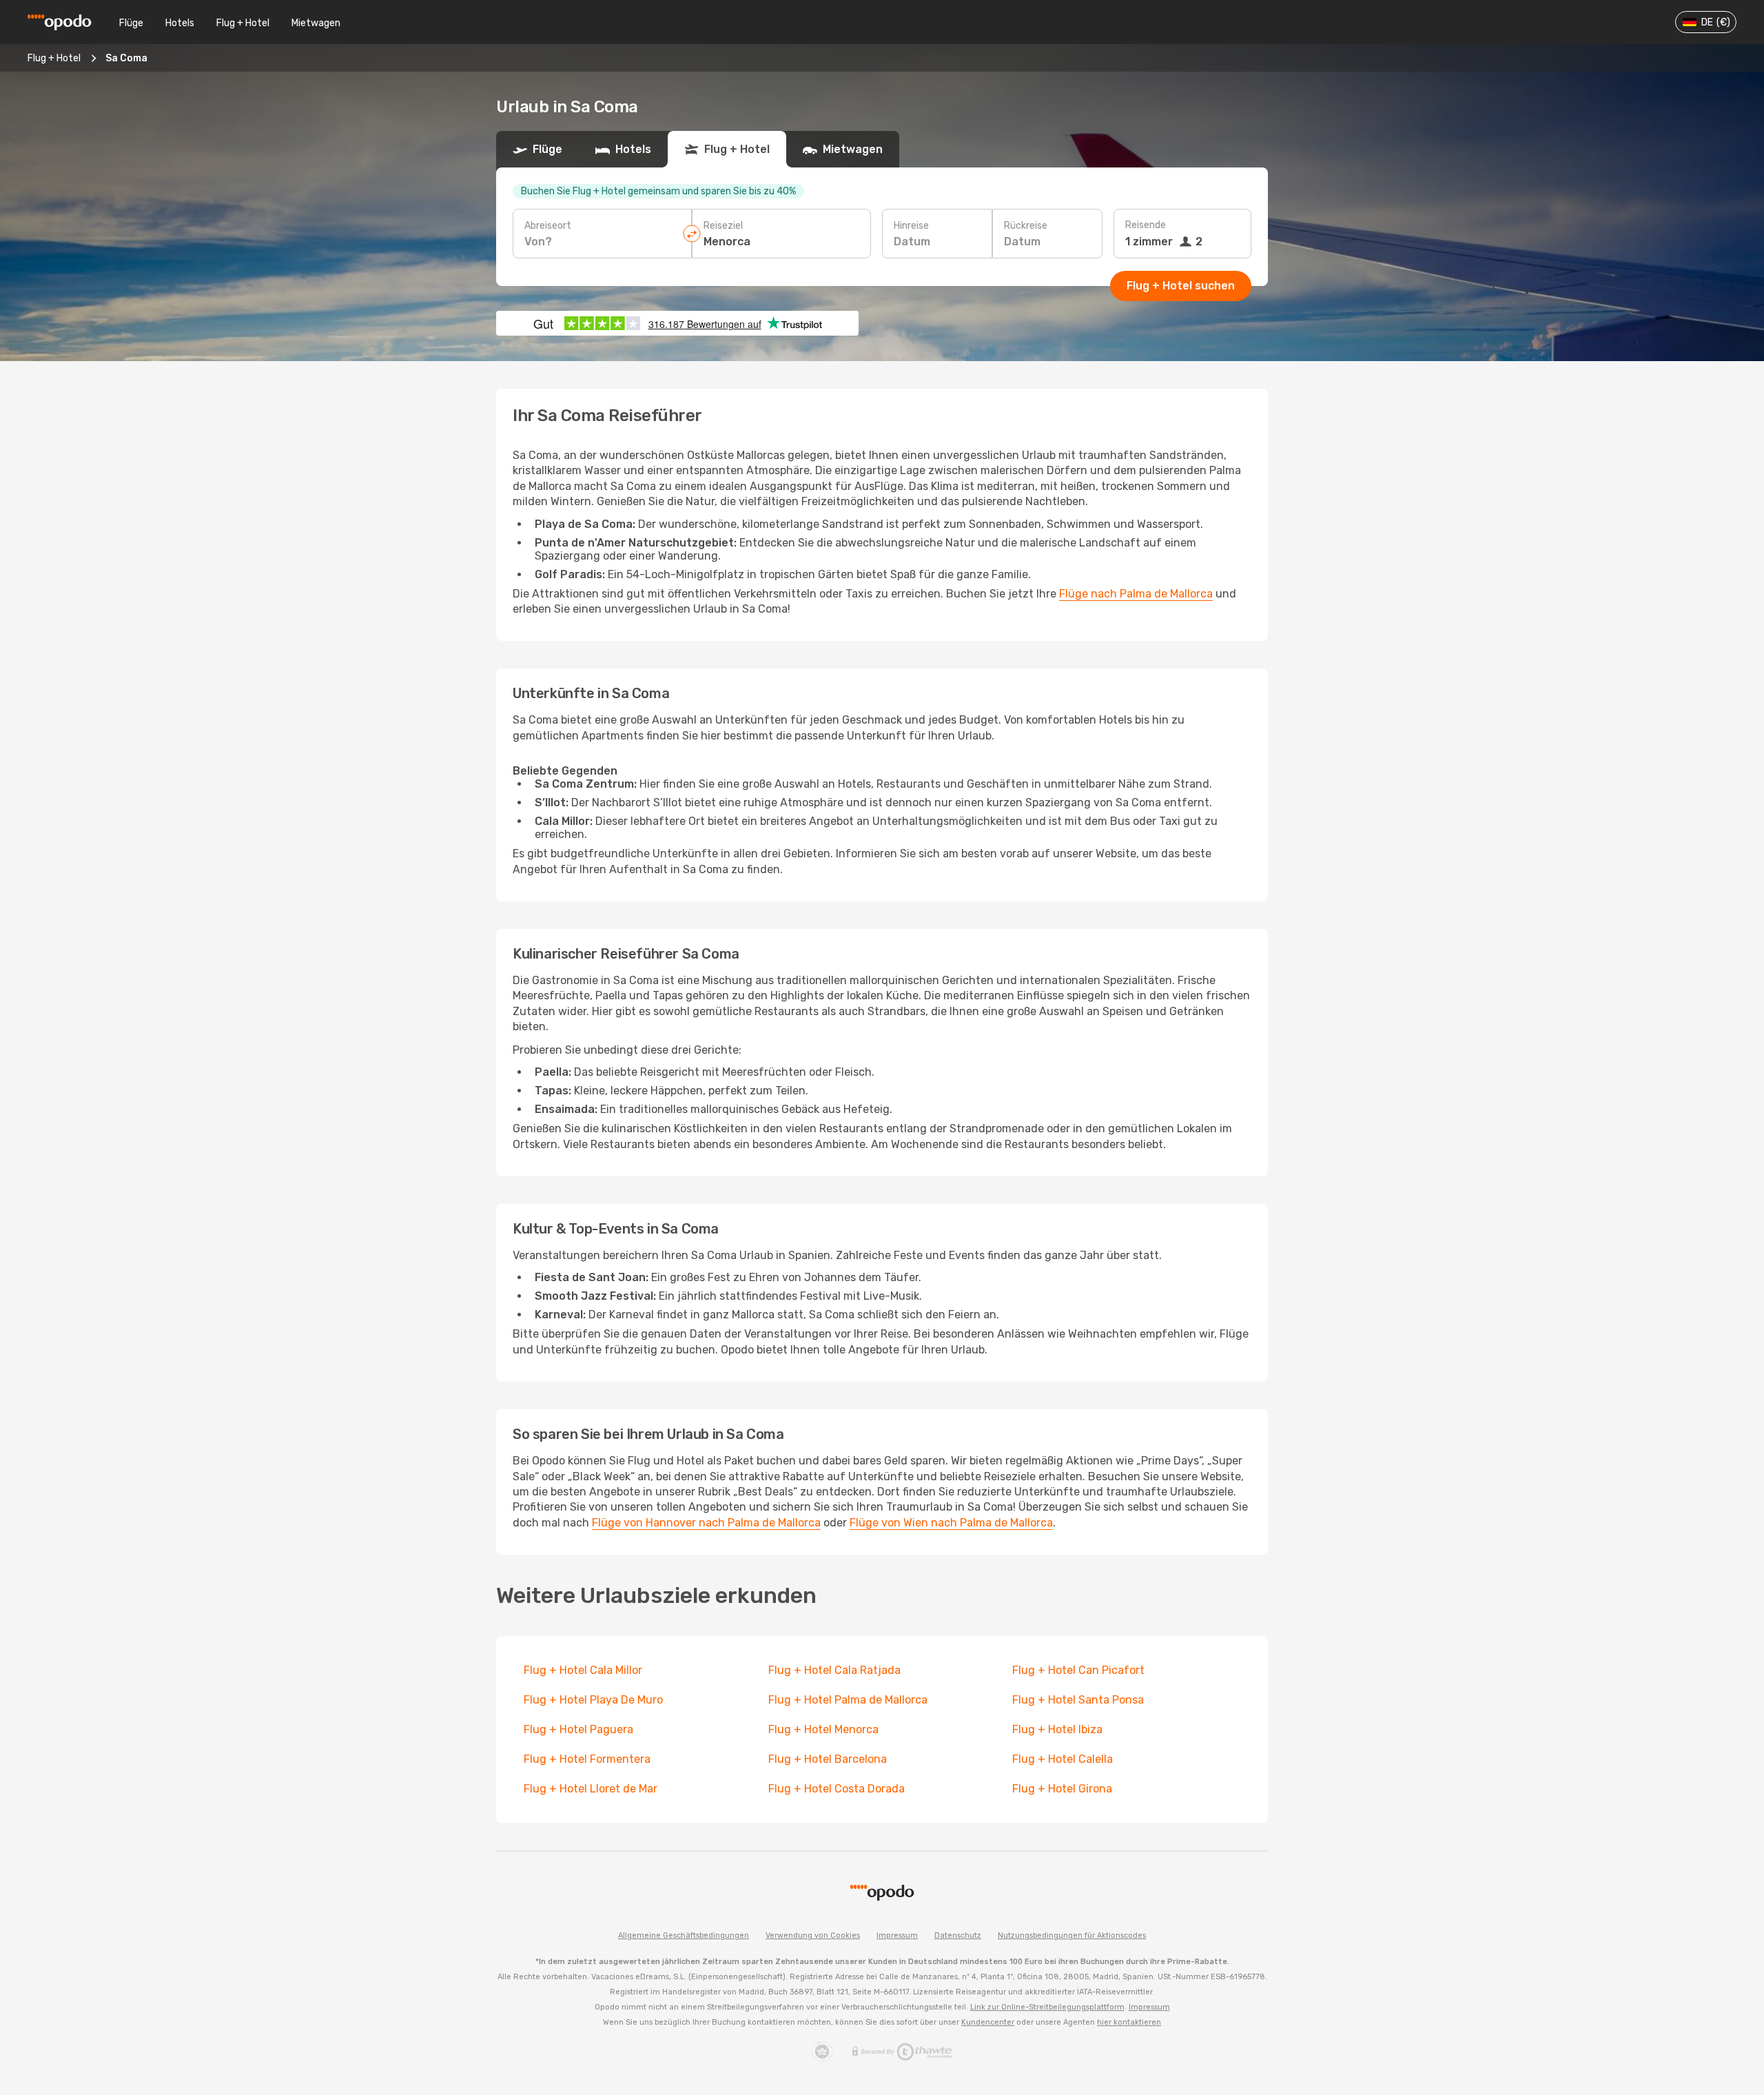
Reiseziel (723, 226)
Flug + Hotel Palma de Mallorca (848, 1700)
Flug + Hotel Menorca (823, 1729)
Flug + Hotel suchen (1181, 286)
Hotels (180, 23)
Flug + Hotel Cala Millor (583, 1670)
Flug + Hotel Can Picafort (1078, 1670)
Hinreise (911, 226)
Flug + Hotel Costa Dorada (837, 1789)
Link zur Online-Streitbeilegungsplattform (1047, 2007)
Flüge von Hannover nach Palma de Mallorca (706, 1523)
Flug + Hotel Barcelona (828, 1759)
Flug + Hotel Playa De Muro (593, 1700)
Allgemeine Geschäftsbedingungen (684, 1935)
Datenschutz (958, 1935)
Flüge (131, 23)
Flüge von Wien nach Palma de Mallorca (951, 1523)
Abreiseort (548, 226)
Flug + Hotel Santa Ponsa (1078, 1700)
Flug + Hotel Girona (1062, 1789)
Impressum (897, 1935)
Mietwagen (316, 23)
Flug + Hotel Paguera (578, 1729)
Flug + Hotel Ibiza (1057, 1729)
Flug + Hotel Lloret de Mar (591, 1789)
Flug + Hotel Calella (1063, 1759)
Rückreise (1026, 226)
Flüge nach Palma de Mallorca (1136, 594)
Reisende (1146, 225)
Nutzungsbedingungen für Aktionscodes (1072, 1935)
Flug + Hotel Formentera (587, 1759)
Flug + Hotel (243, 23)
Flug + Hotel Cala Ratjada (834, 1670)
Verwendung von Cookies (813, 1935)
